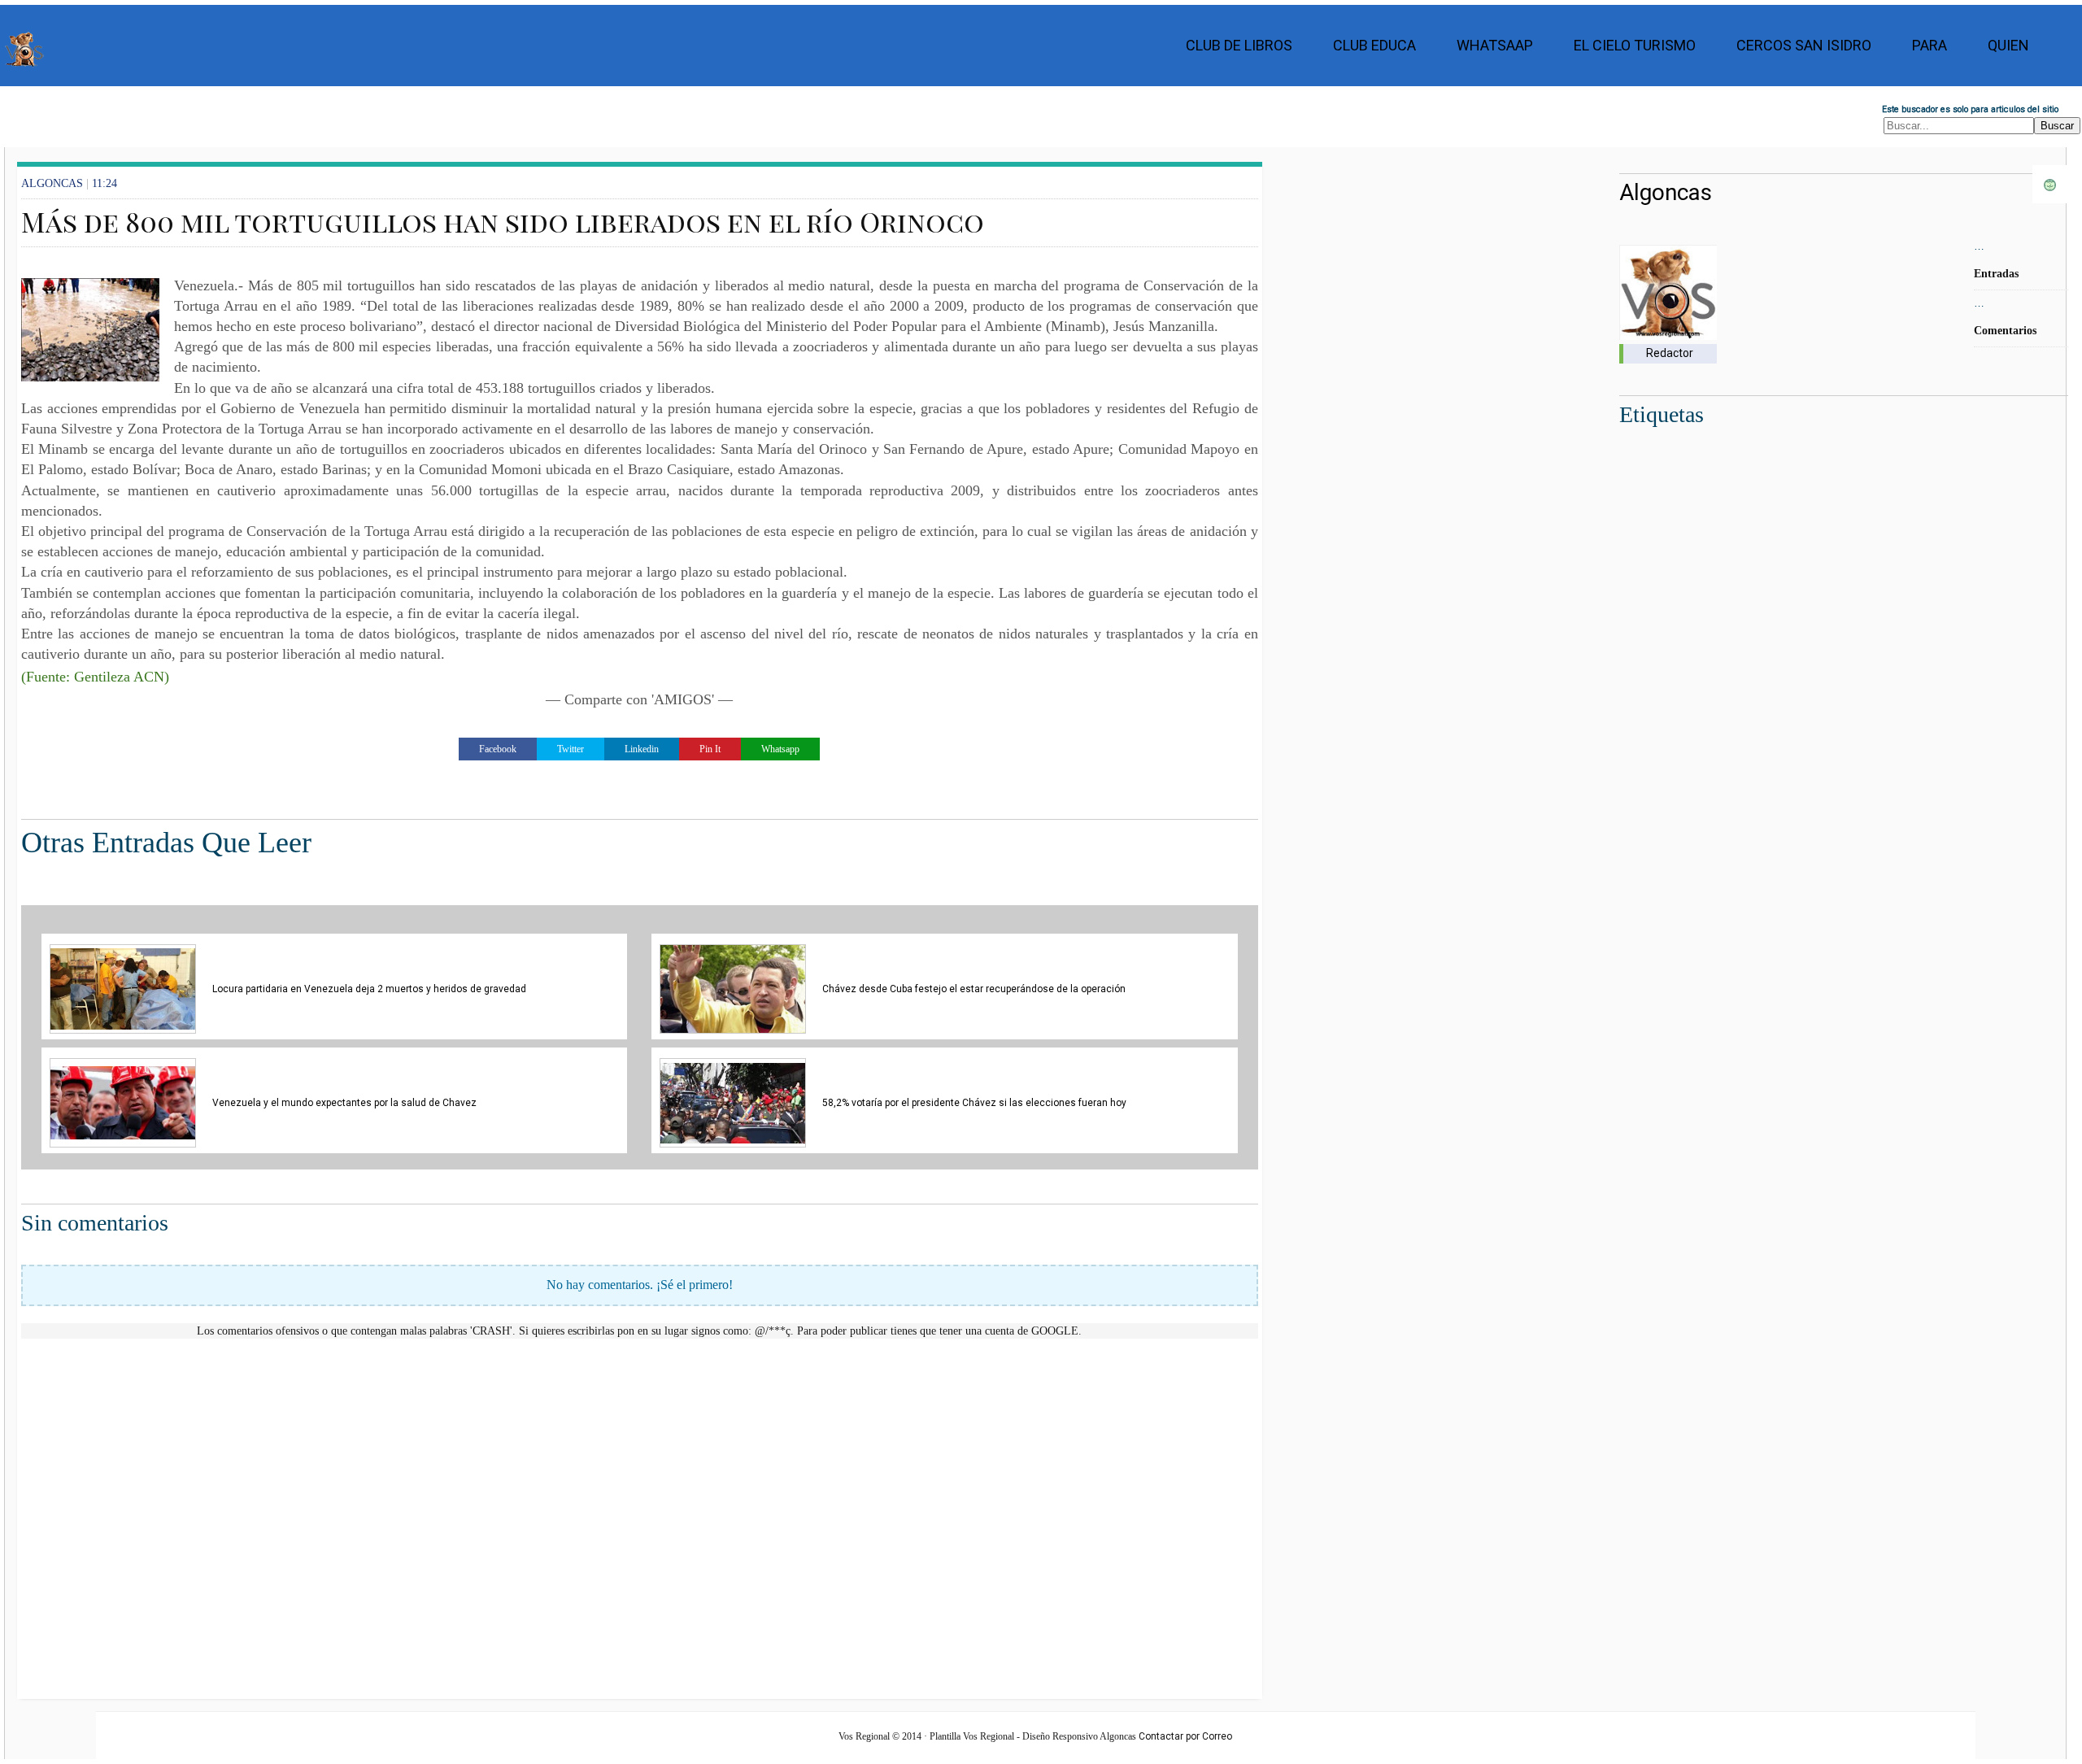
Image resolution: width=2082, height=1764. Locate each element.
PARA (1930, 45)
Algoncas (1666, 192)
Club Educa (1374, 45)
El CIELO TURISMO (1635, 45)
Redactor (1670, 353)
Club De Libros (1239, 45)
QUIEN (2008, 45)
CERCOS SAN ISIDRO (1804, 45)
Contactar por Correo (1185, 1736)
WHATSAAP (1495, 45)
